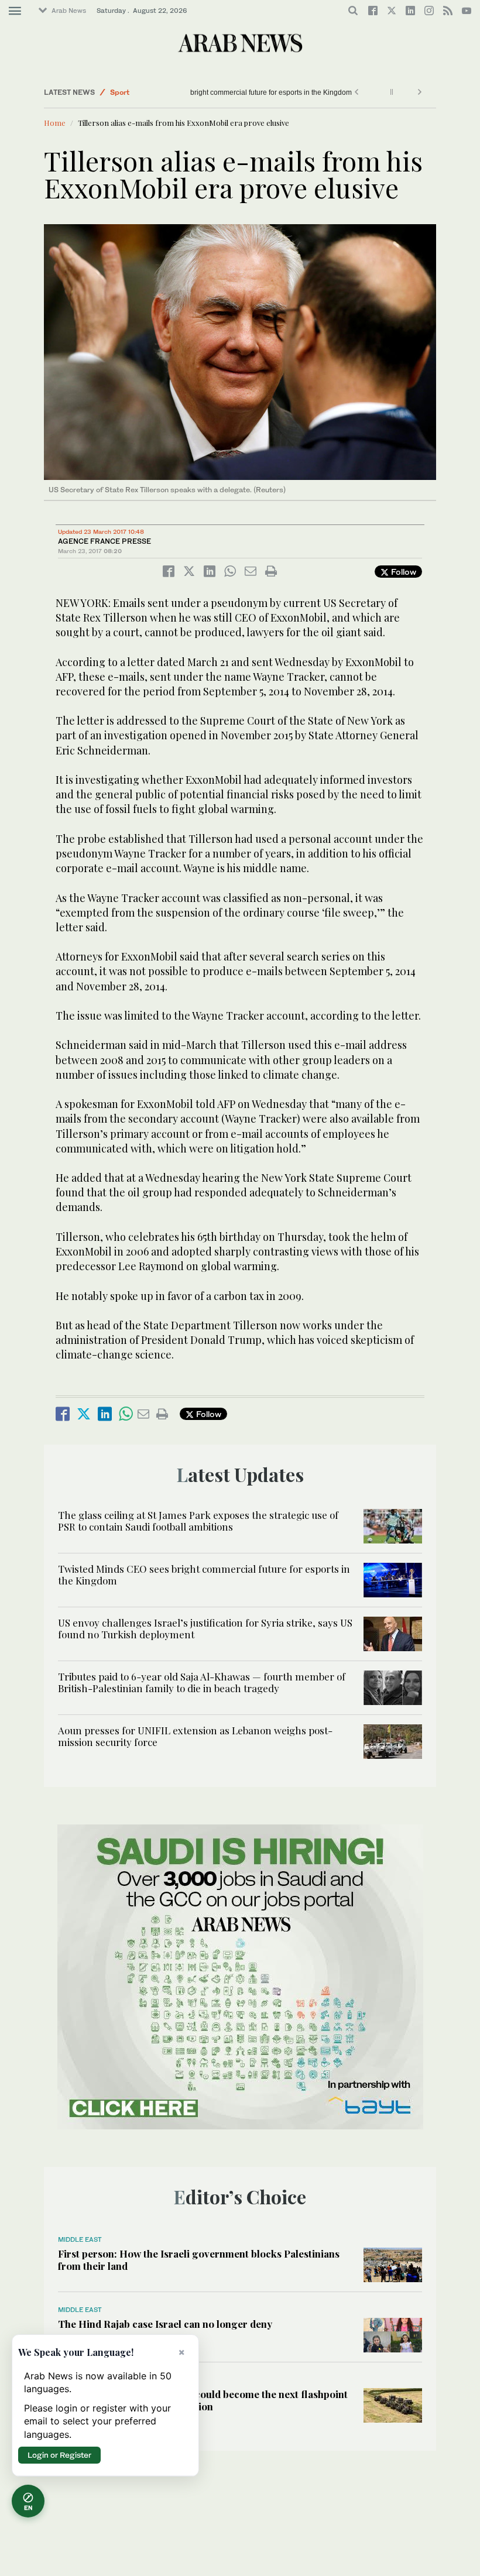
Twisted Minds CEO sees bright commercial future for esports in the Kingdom (316, 92)
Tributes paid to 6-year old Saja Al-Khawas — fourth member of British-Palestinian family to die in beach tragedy (202, 1682)
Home (55, 123)
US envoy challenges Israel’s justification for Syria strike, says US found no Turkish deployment (205, 1628)
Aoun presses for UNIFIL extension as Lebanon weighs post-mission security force (195, 1736)
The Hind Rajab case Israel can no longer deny (165, 2324)
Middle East (80, 2239)
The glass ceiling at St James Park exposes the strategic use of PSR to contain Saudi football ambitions (198, 1521)
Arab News (69, 11)
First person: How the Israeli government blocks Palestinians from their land (199, 2259)
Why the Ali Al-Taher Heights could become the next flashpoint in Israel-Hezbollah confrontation (203, 2400)
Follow (402, 572)
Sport (120, 92)
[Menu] (15, 11)
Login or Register (59, 2455)
